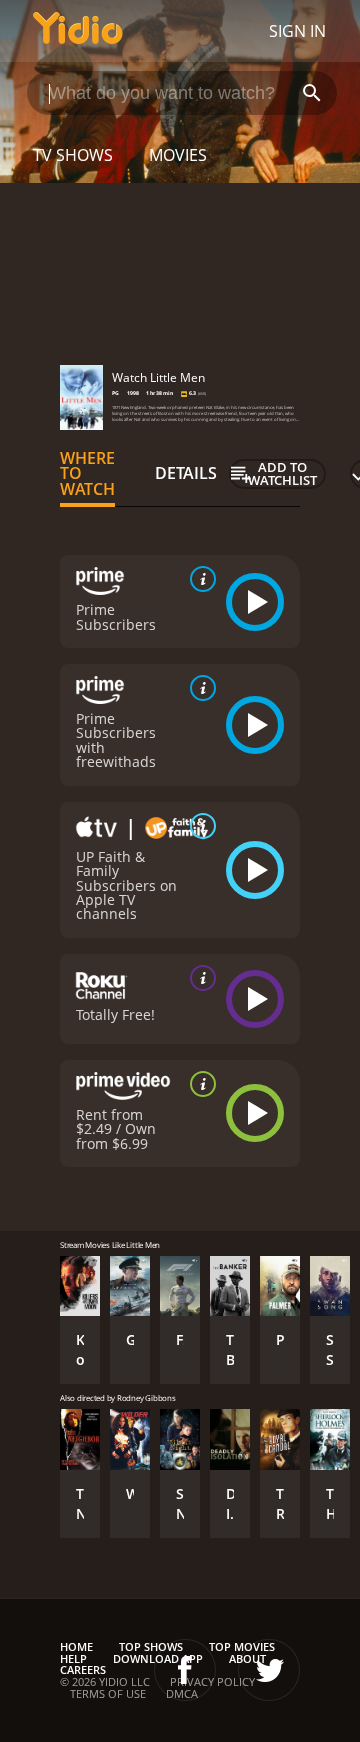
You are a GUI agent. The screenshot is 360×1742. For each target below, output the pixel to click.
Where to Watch (87, 474)
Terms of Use (108, 1693)
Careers (83, 1669)
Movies (178, 155)
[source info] (199, 579)
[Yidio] (78, 31)
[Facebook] (185, 1670)
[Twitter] (269, 1670)
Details (186, 473)
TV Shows (73, 155)
